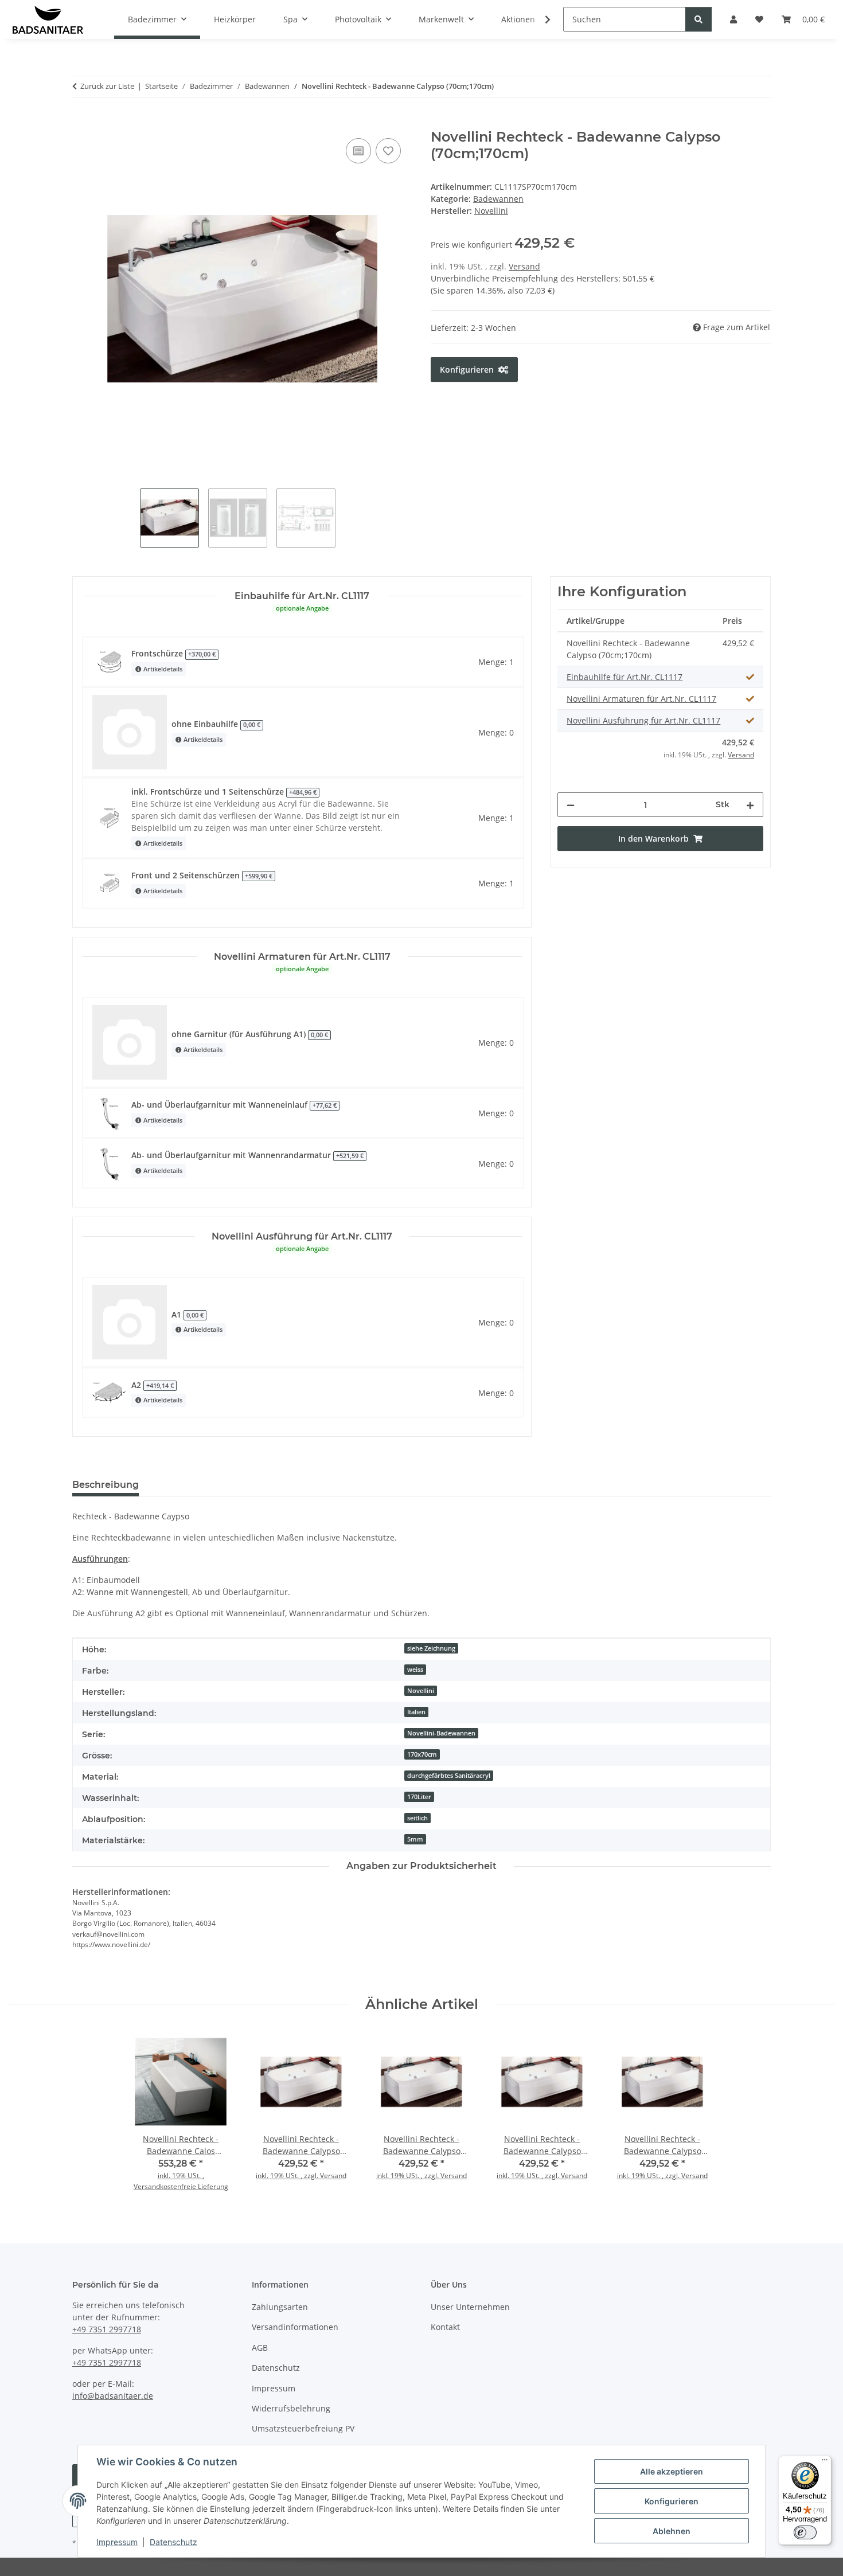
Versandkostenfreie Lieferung (181, 2186)
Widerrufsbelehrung (291, 2408)
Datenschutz (173, 2542)
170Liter (419, 1797)
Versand (524, 266)
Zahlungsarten (280, 2307)
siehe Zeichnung (431, 1648)
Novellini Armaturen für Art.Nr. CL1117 (641, 699)
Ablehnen (672, 2531)
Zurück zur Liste (107, 86)
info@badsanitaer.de (113, 2396)
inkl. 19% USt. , (181, 2176)
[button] (540, 19)
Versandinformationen (295, 2327)
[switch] (805, 2532)
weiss (415, 1670)
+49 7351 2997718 (107, 2329)
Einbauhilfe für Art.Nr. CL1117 (625, 677)
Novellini (421, 1691)
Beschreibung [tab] (106, 1485)
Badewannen (498, 199)
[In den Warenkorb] (81, 123)
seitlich (417, 1818)
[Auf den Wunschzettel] (388, 151)
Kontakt (445, 2327)
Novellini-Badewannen (441, 1733)
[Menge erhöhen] (750, 805)
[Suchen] (698, 19)
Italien (416, 1712)
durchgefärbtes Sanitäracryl (449, 1776)
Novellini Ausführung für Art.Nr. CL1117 (643, 720)
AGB (260, 2348)
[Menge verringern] (571, 805)
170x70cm (422, 1754)
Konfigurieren (672, 2501)
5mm (415, 1839)
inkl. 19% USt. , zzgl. (288, 2176)
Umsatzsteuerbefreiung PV (303, 2428)
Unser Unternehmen (470, 2307)
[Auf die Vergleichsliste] (358, 151)
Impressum (117, 2542)
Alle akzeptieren (672, 2471)
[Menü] (825, 2462)
